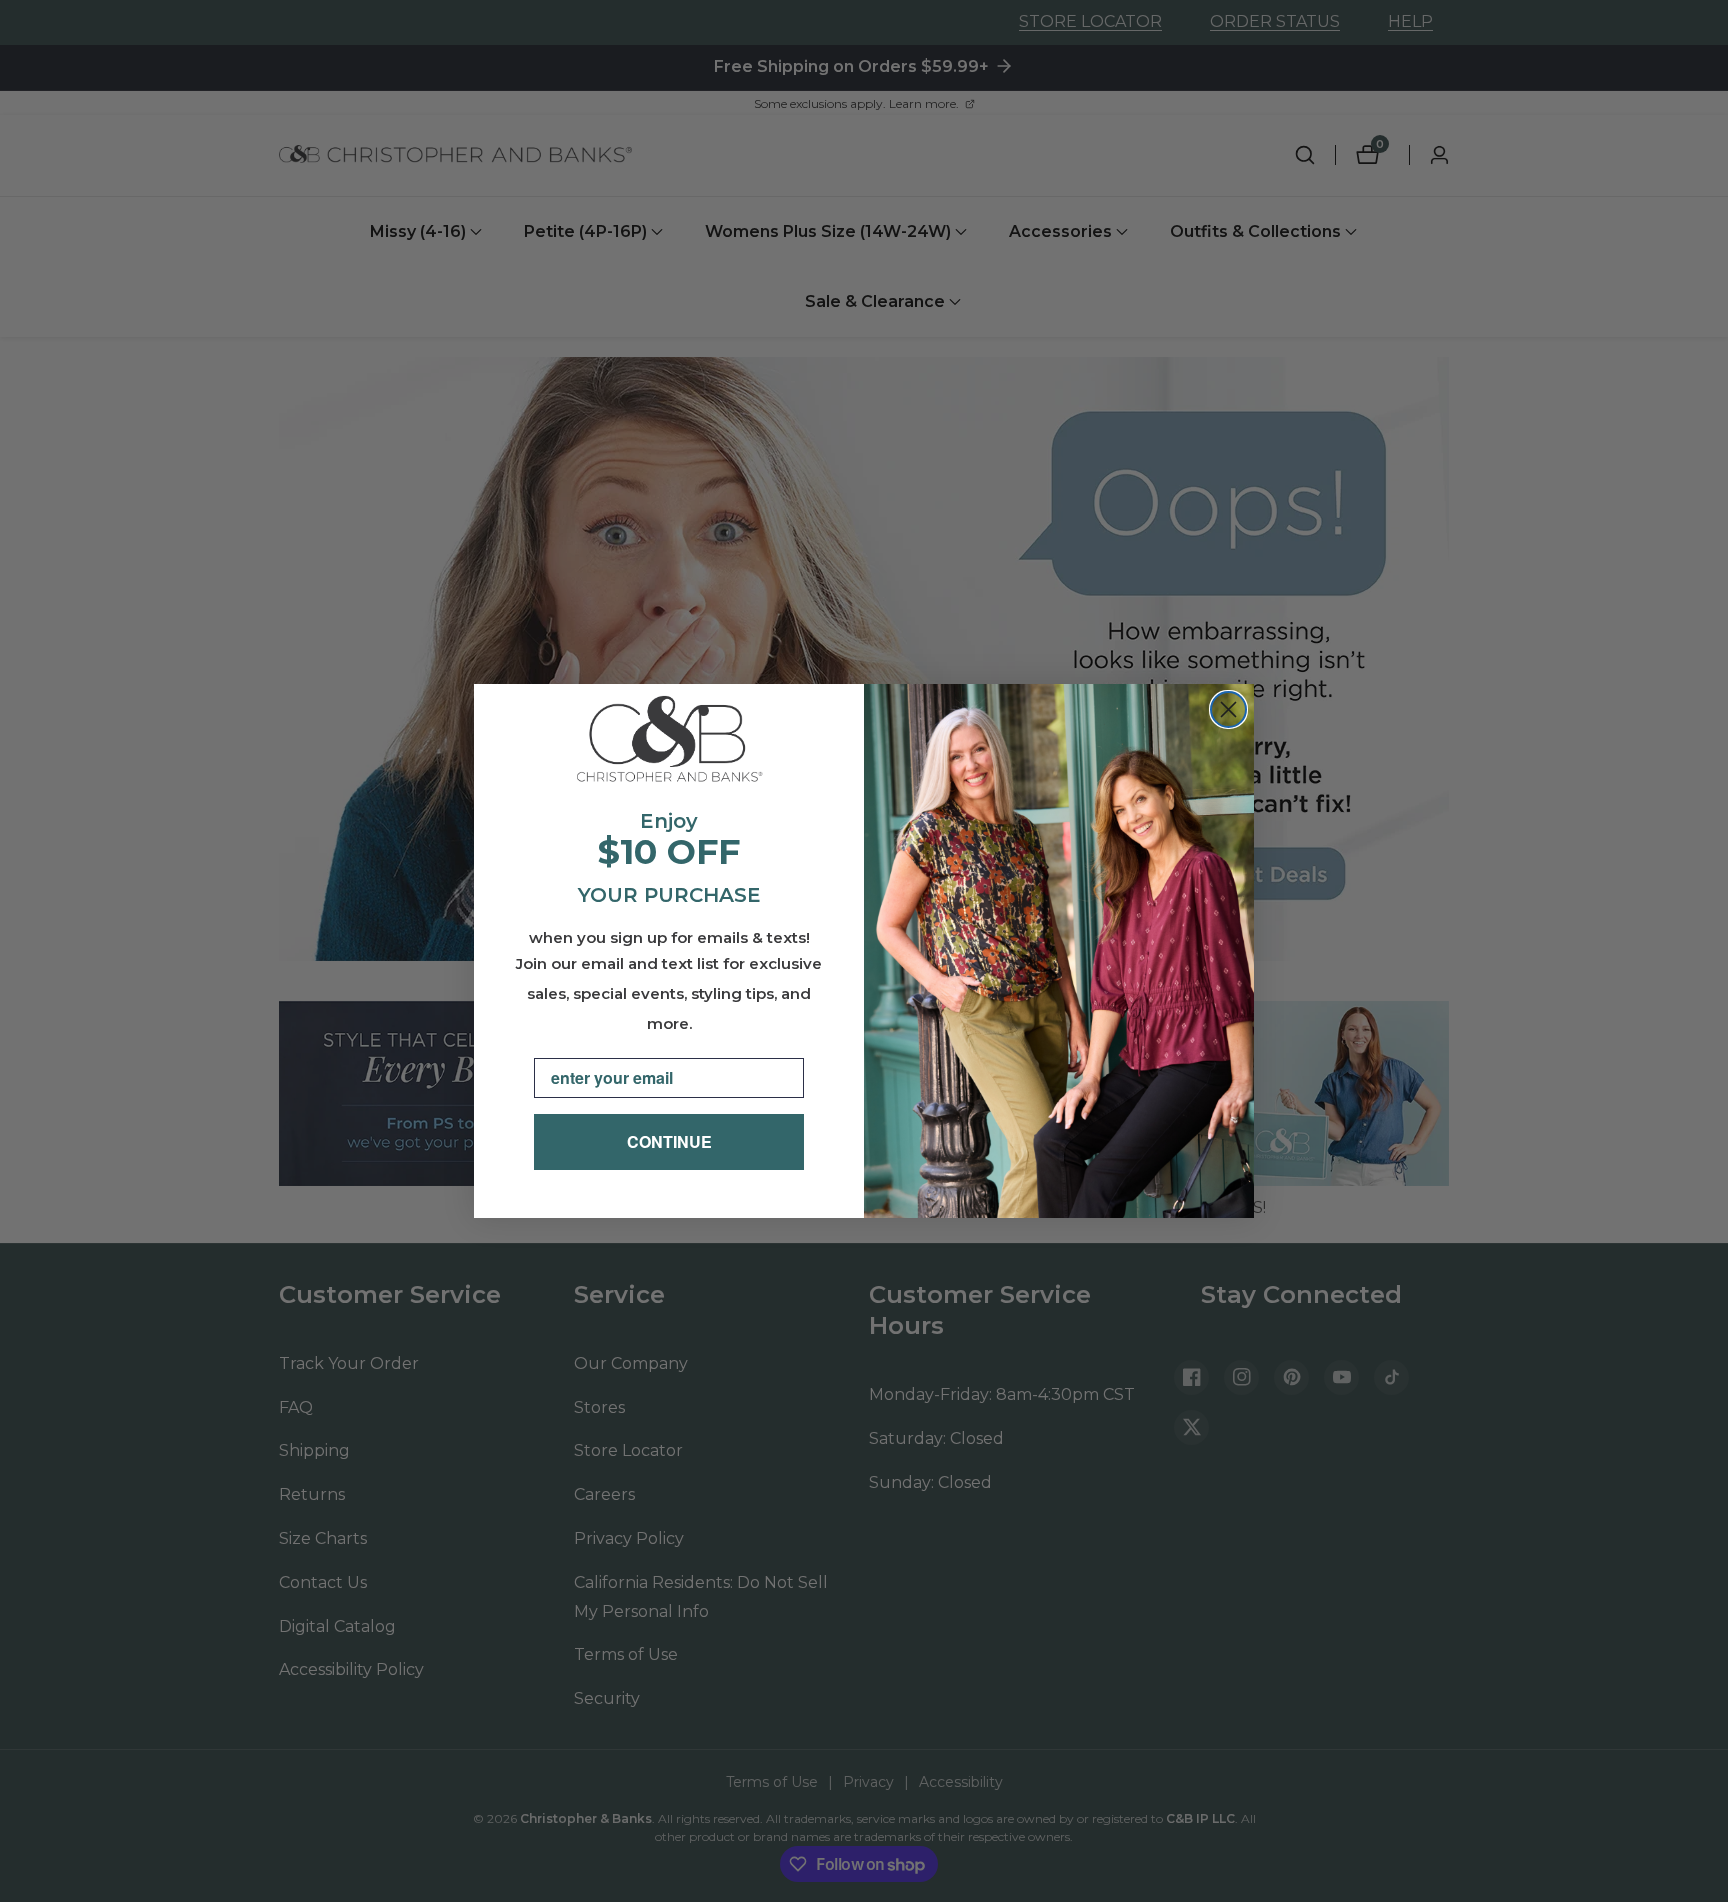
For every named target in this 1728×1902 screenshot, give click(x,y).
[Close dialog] (1228, 709)
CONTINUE (669, 1141)
